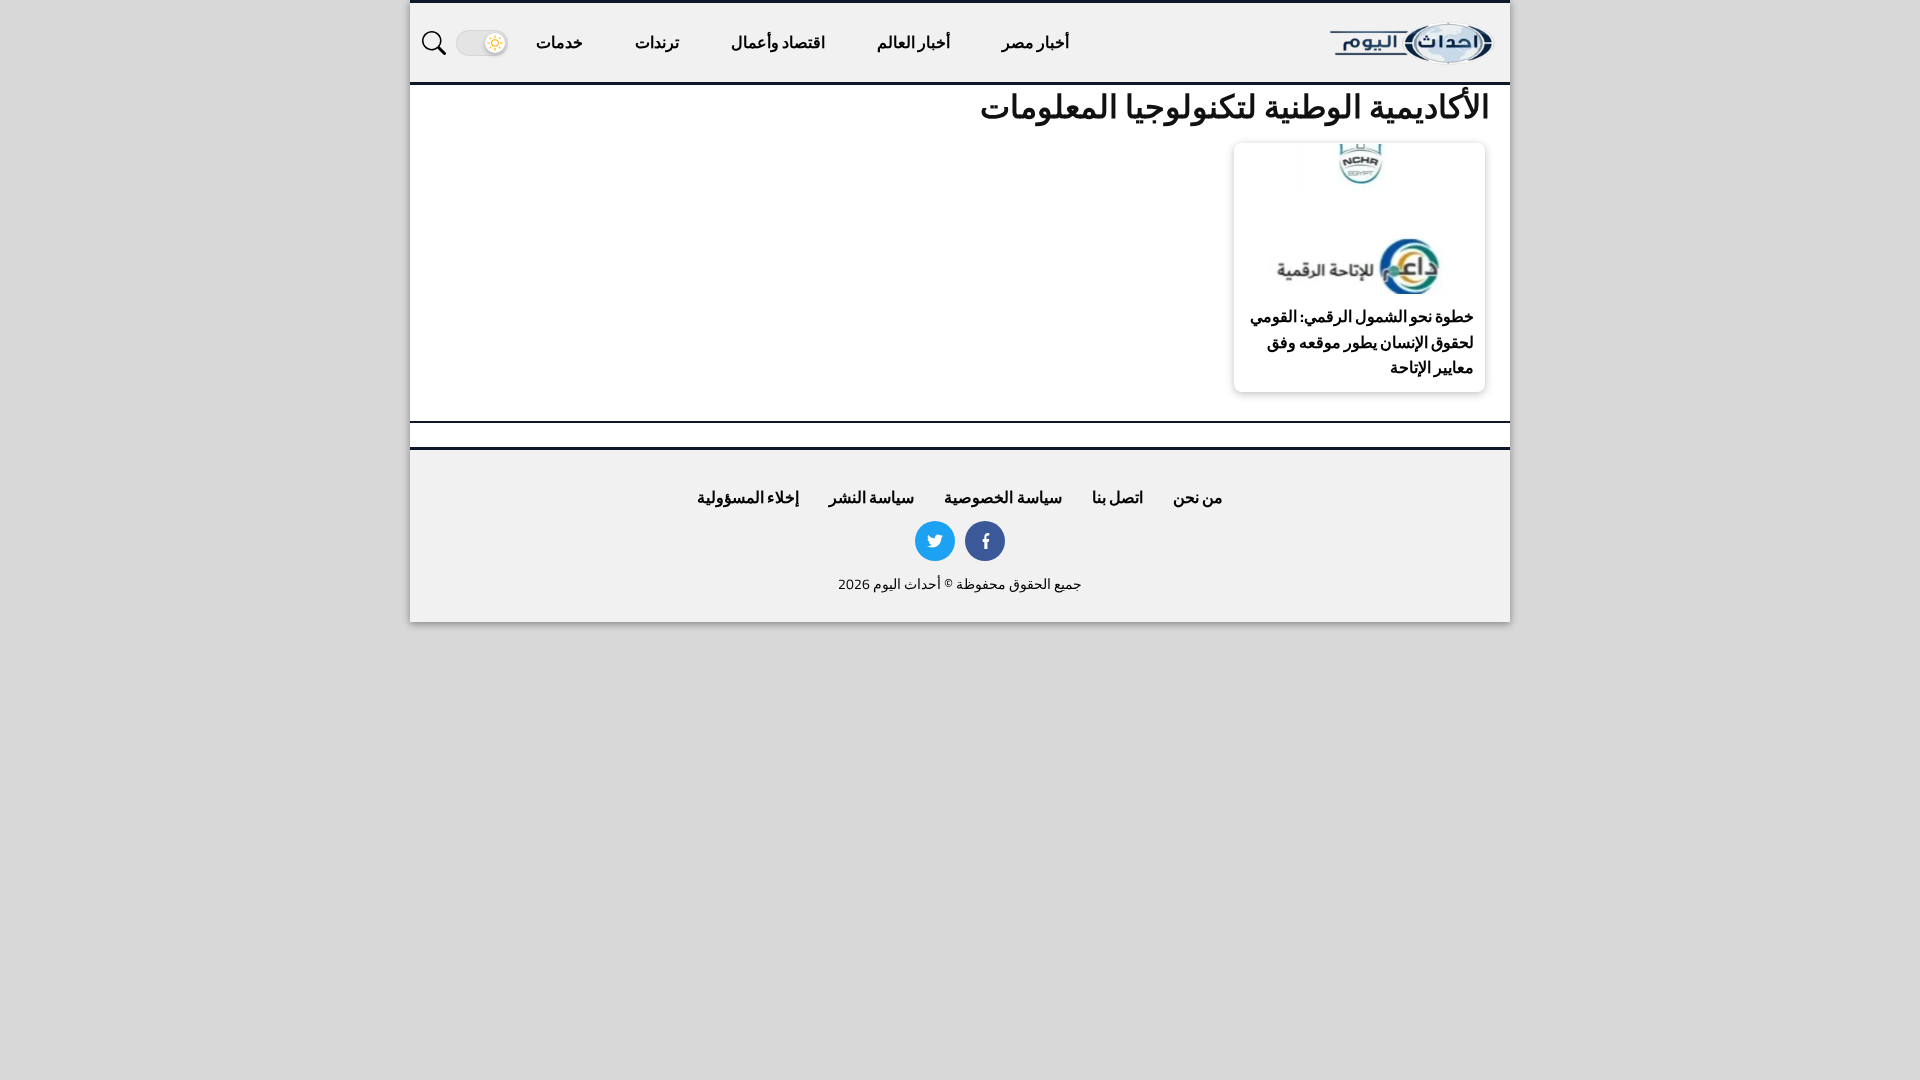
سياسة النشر (871, 497)
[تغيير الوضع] (482, 43)
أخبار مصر (1035, 42)
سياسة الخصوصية (1002, 497)
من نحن (1198, 497)
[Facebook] (985, 541)
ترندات (657, 42)
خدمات (559, 42)
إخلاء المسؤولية (748, 497)
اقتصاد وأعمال (778, 42)
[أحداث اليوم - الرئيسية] (1413, 42)
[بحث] (434, 43)
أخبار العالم (913, 42)
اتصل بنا (1117, 497)
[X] (935, 541)
